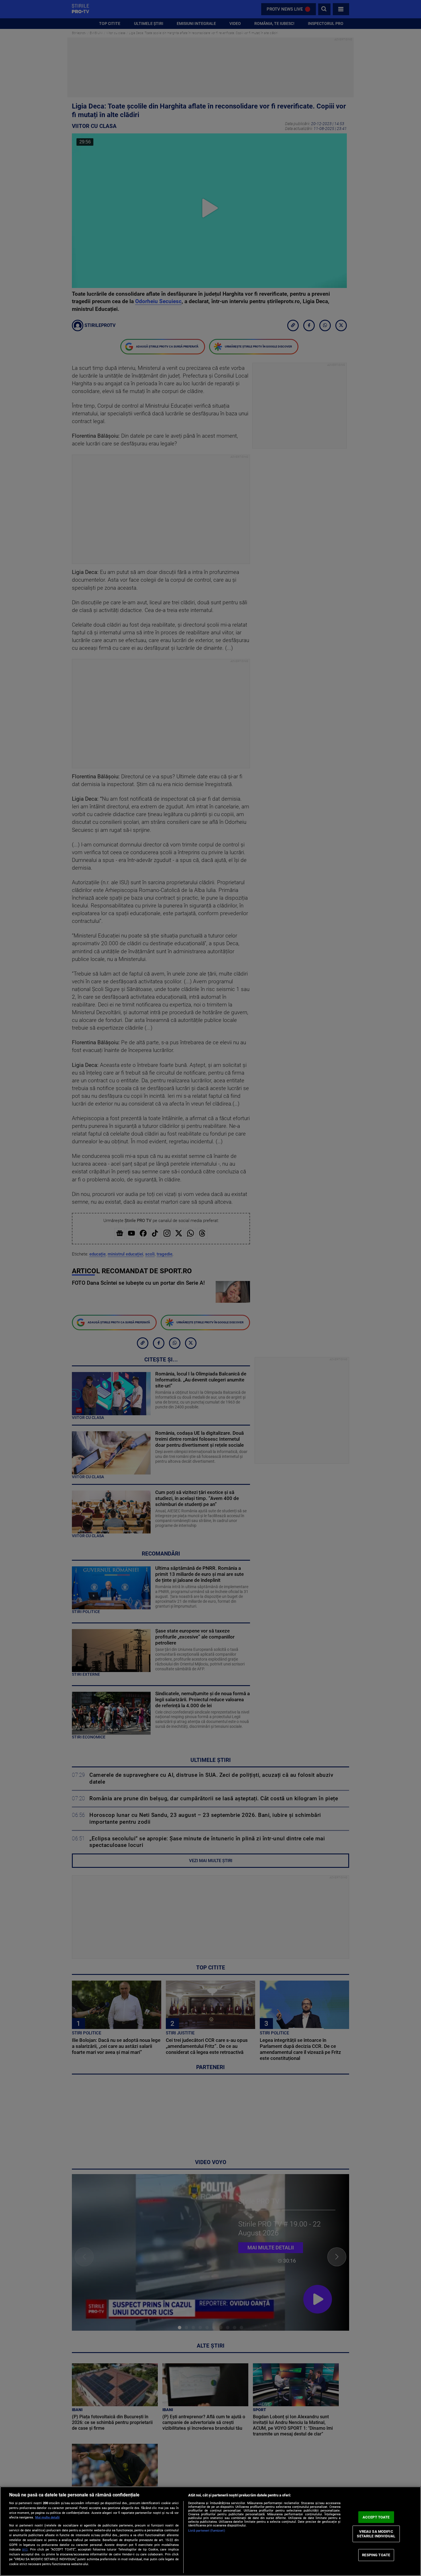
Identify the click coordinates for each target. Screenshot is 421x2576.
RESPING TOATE (376, 2555)
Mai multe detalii (47, 2517)
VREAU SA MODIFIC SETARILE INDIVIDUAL (376, 2534)
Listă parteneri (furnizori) (207, 2531)
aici (25, 2549)
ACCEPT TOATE (376, 2517)
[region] (210, 2531)
